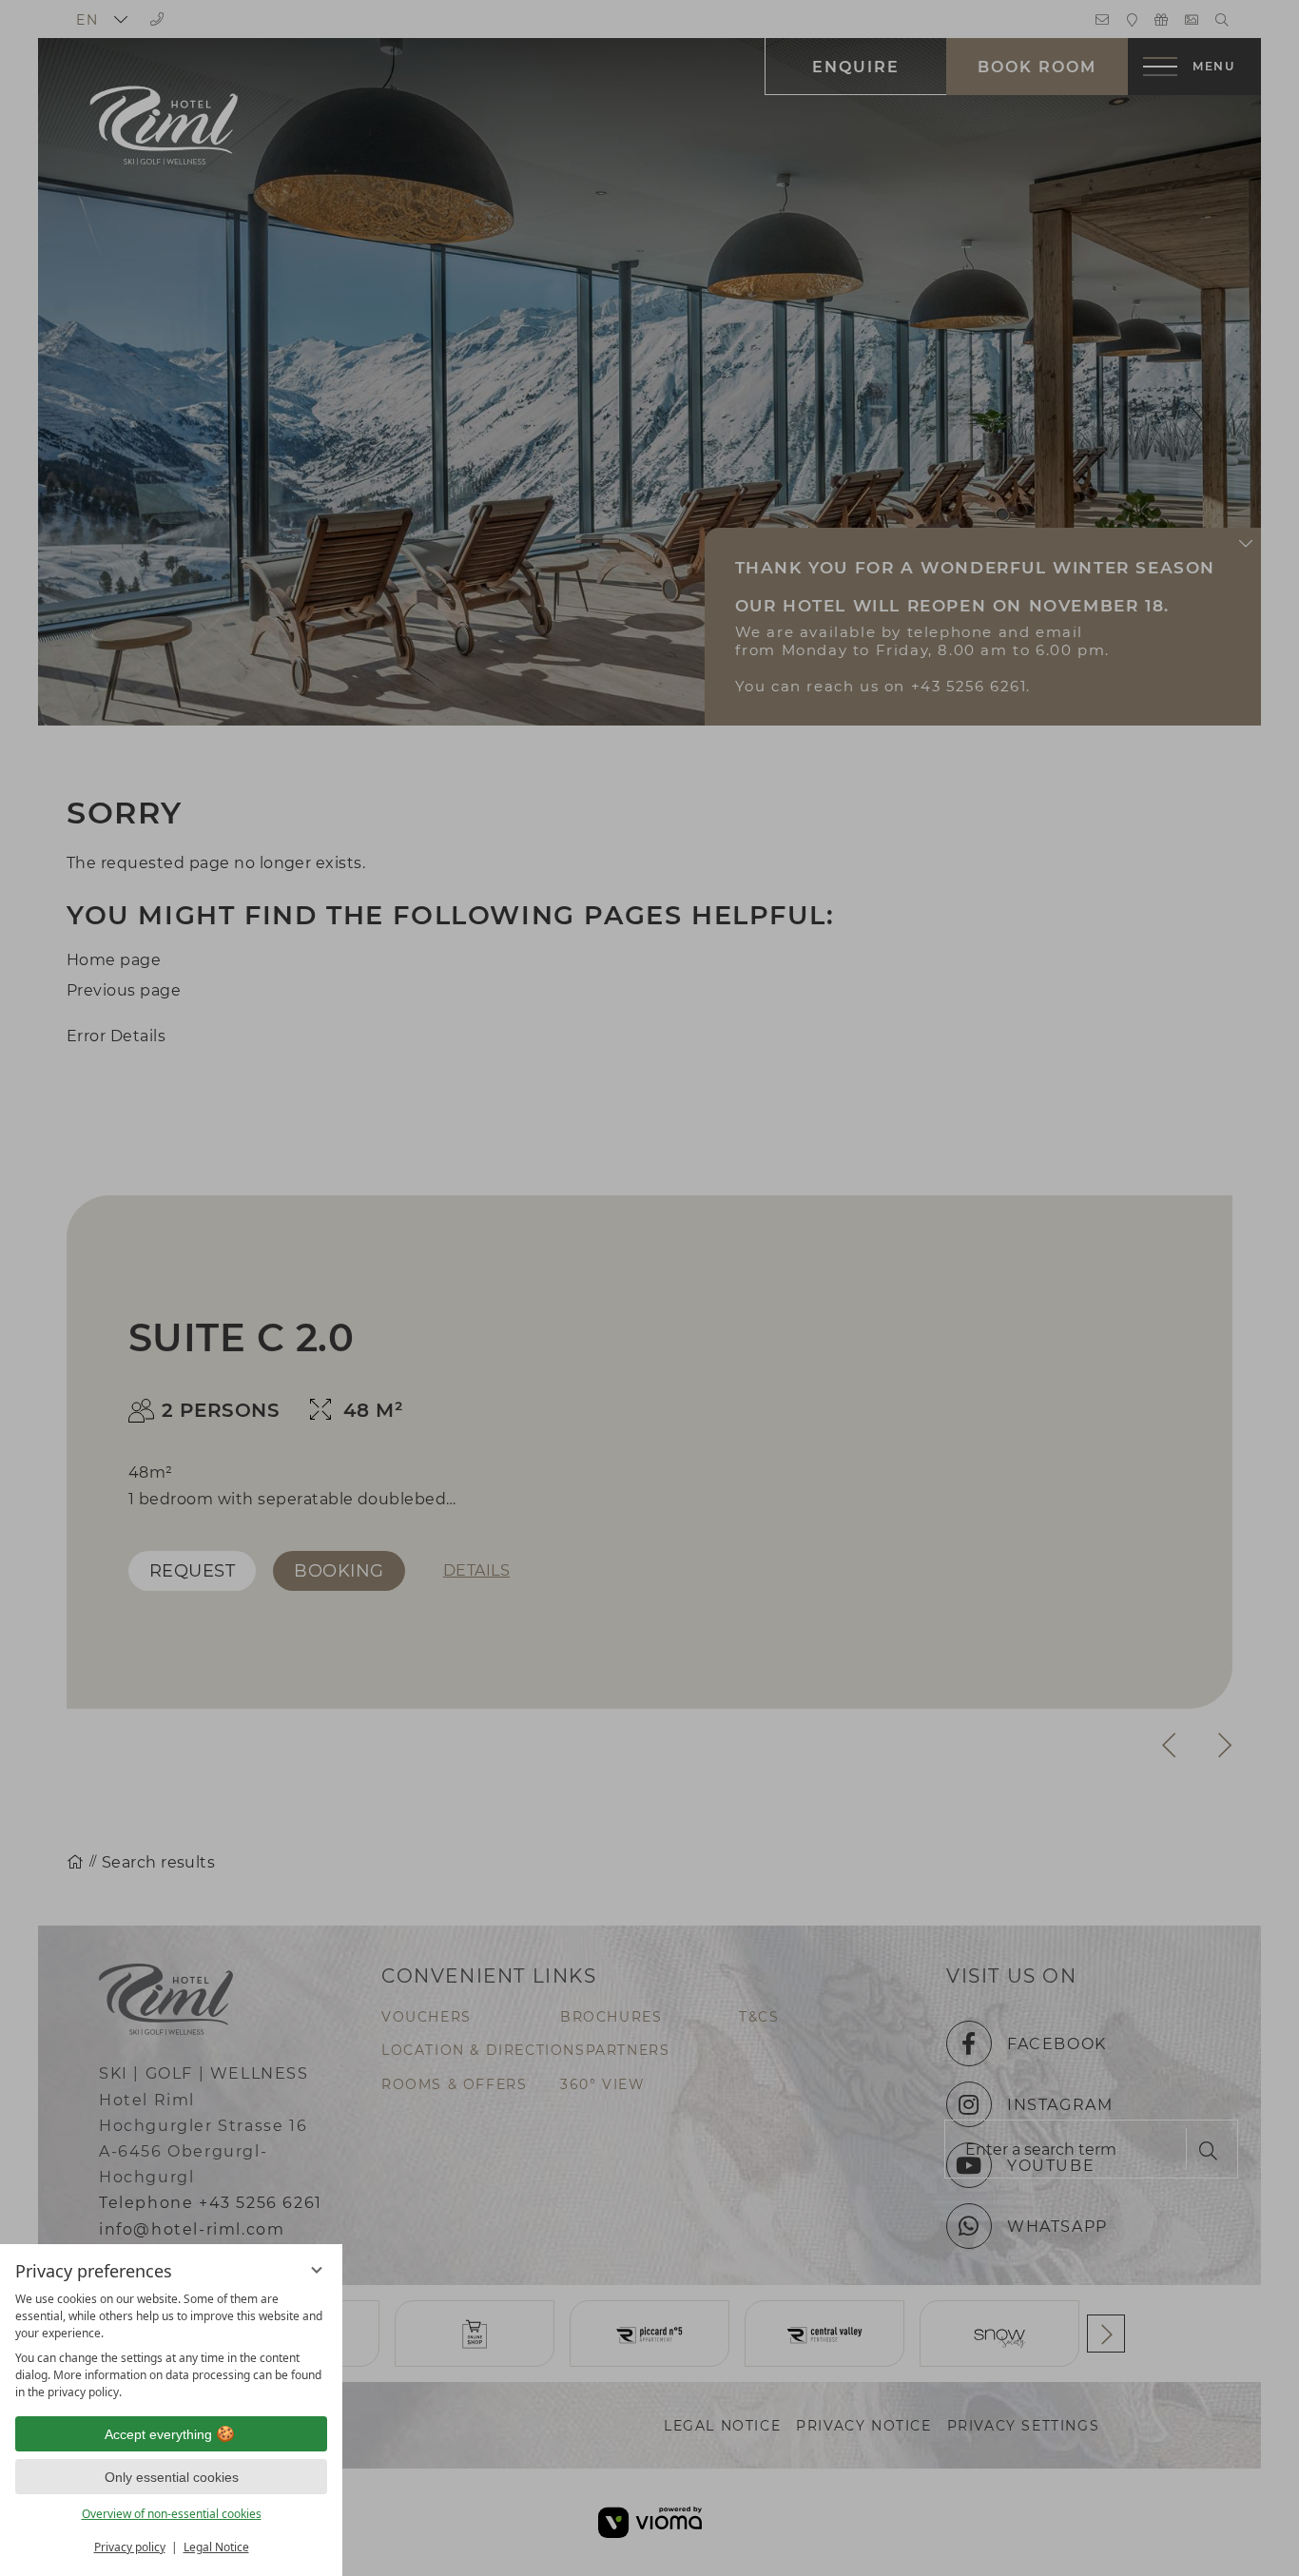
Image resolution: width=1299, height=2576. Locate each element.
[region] (171, 2346)
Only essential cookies (172, 2477)
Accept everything (158, 2434)
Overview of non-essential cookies (172, 2514)
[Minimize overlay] (317, 2270)
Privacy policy (130, 2547)
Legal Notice (216, 2547)
